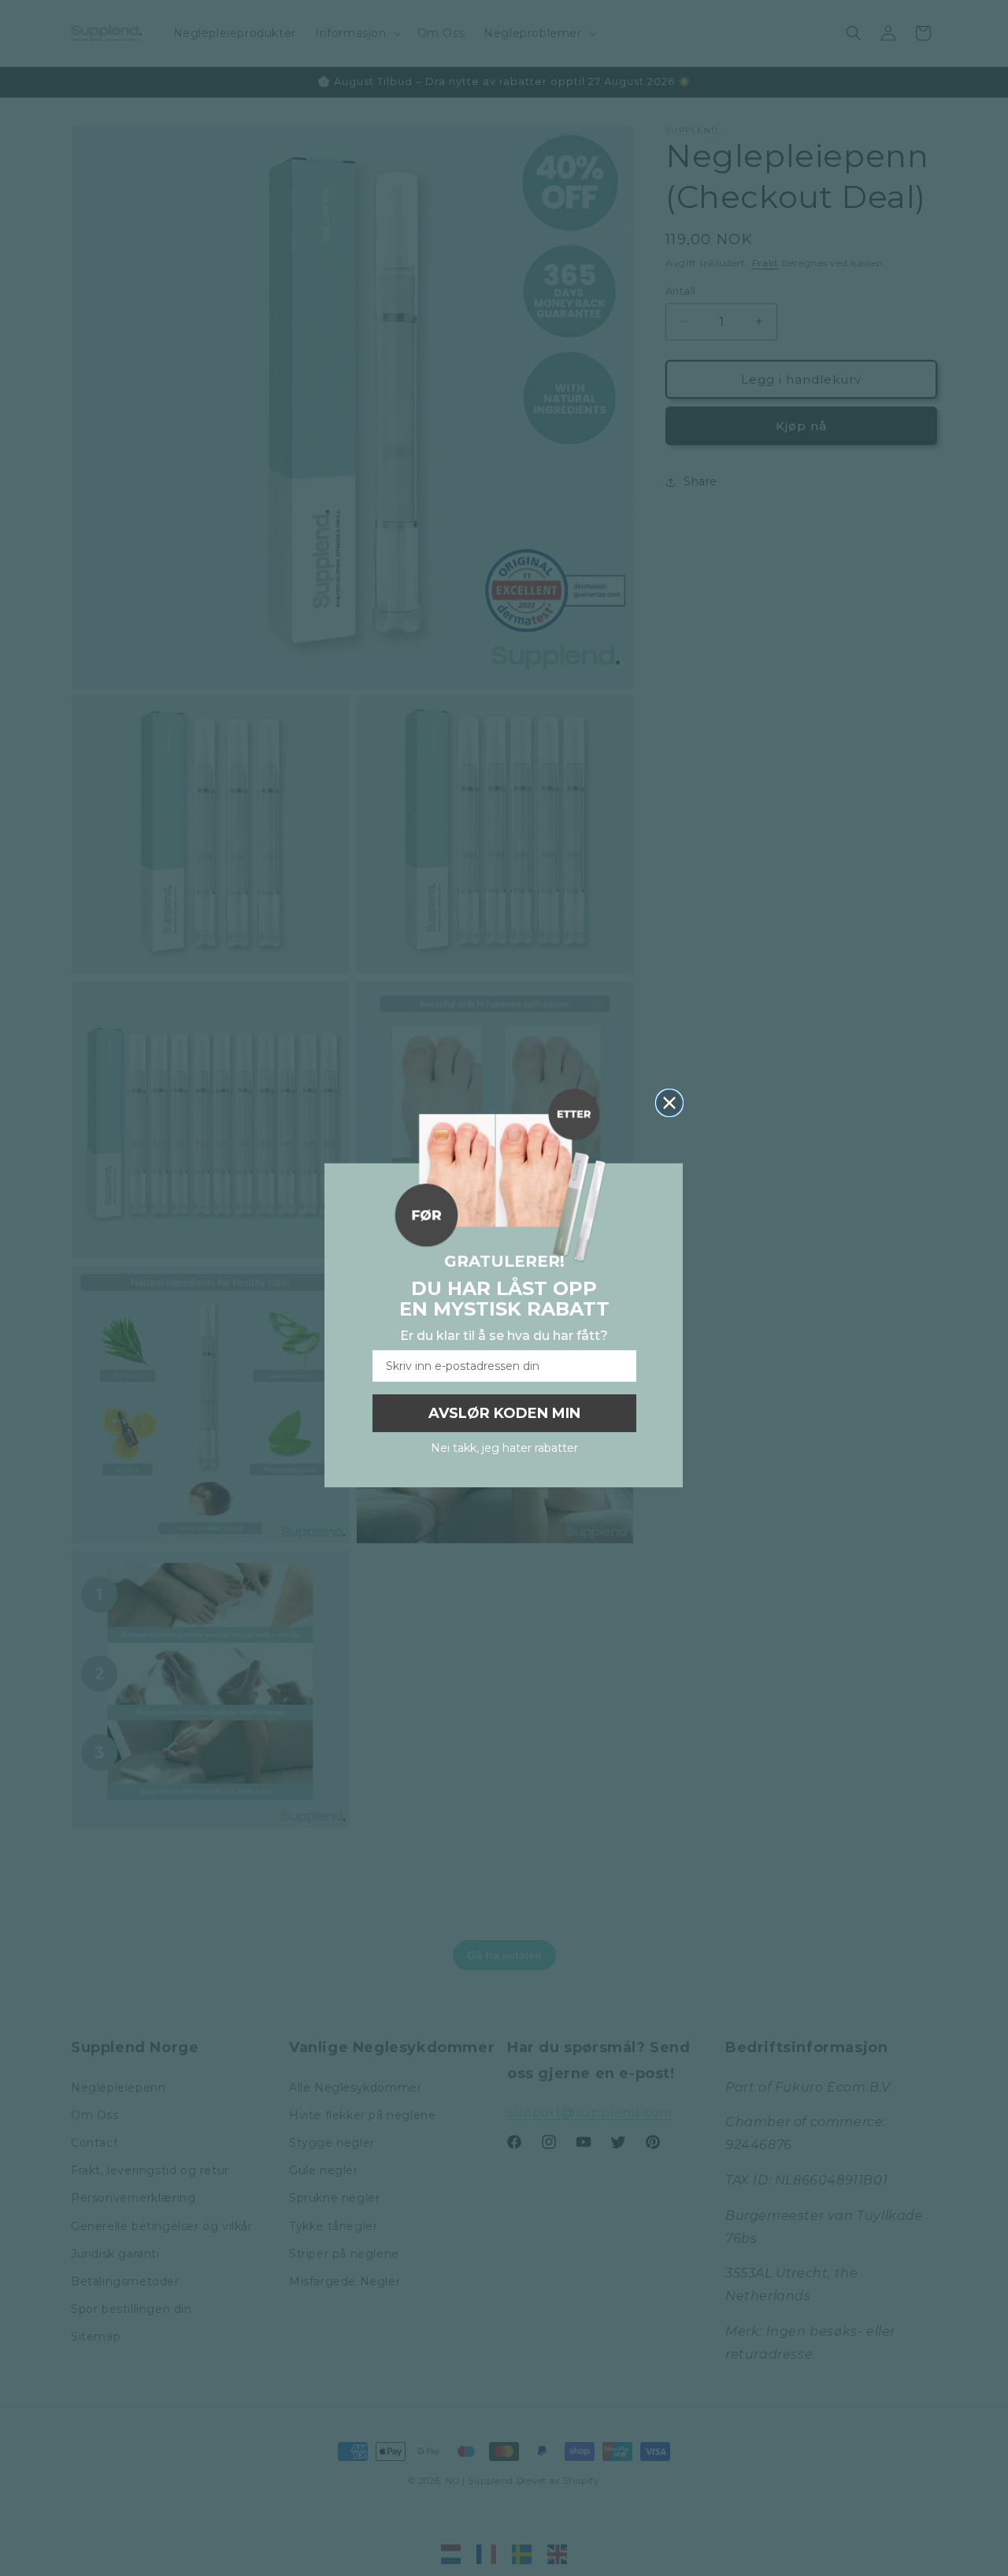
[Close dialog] (669, 1103)
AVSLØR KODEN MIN (504, 1413)
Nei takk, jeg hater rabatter (504, 1448)
